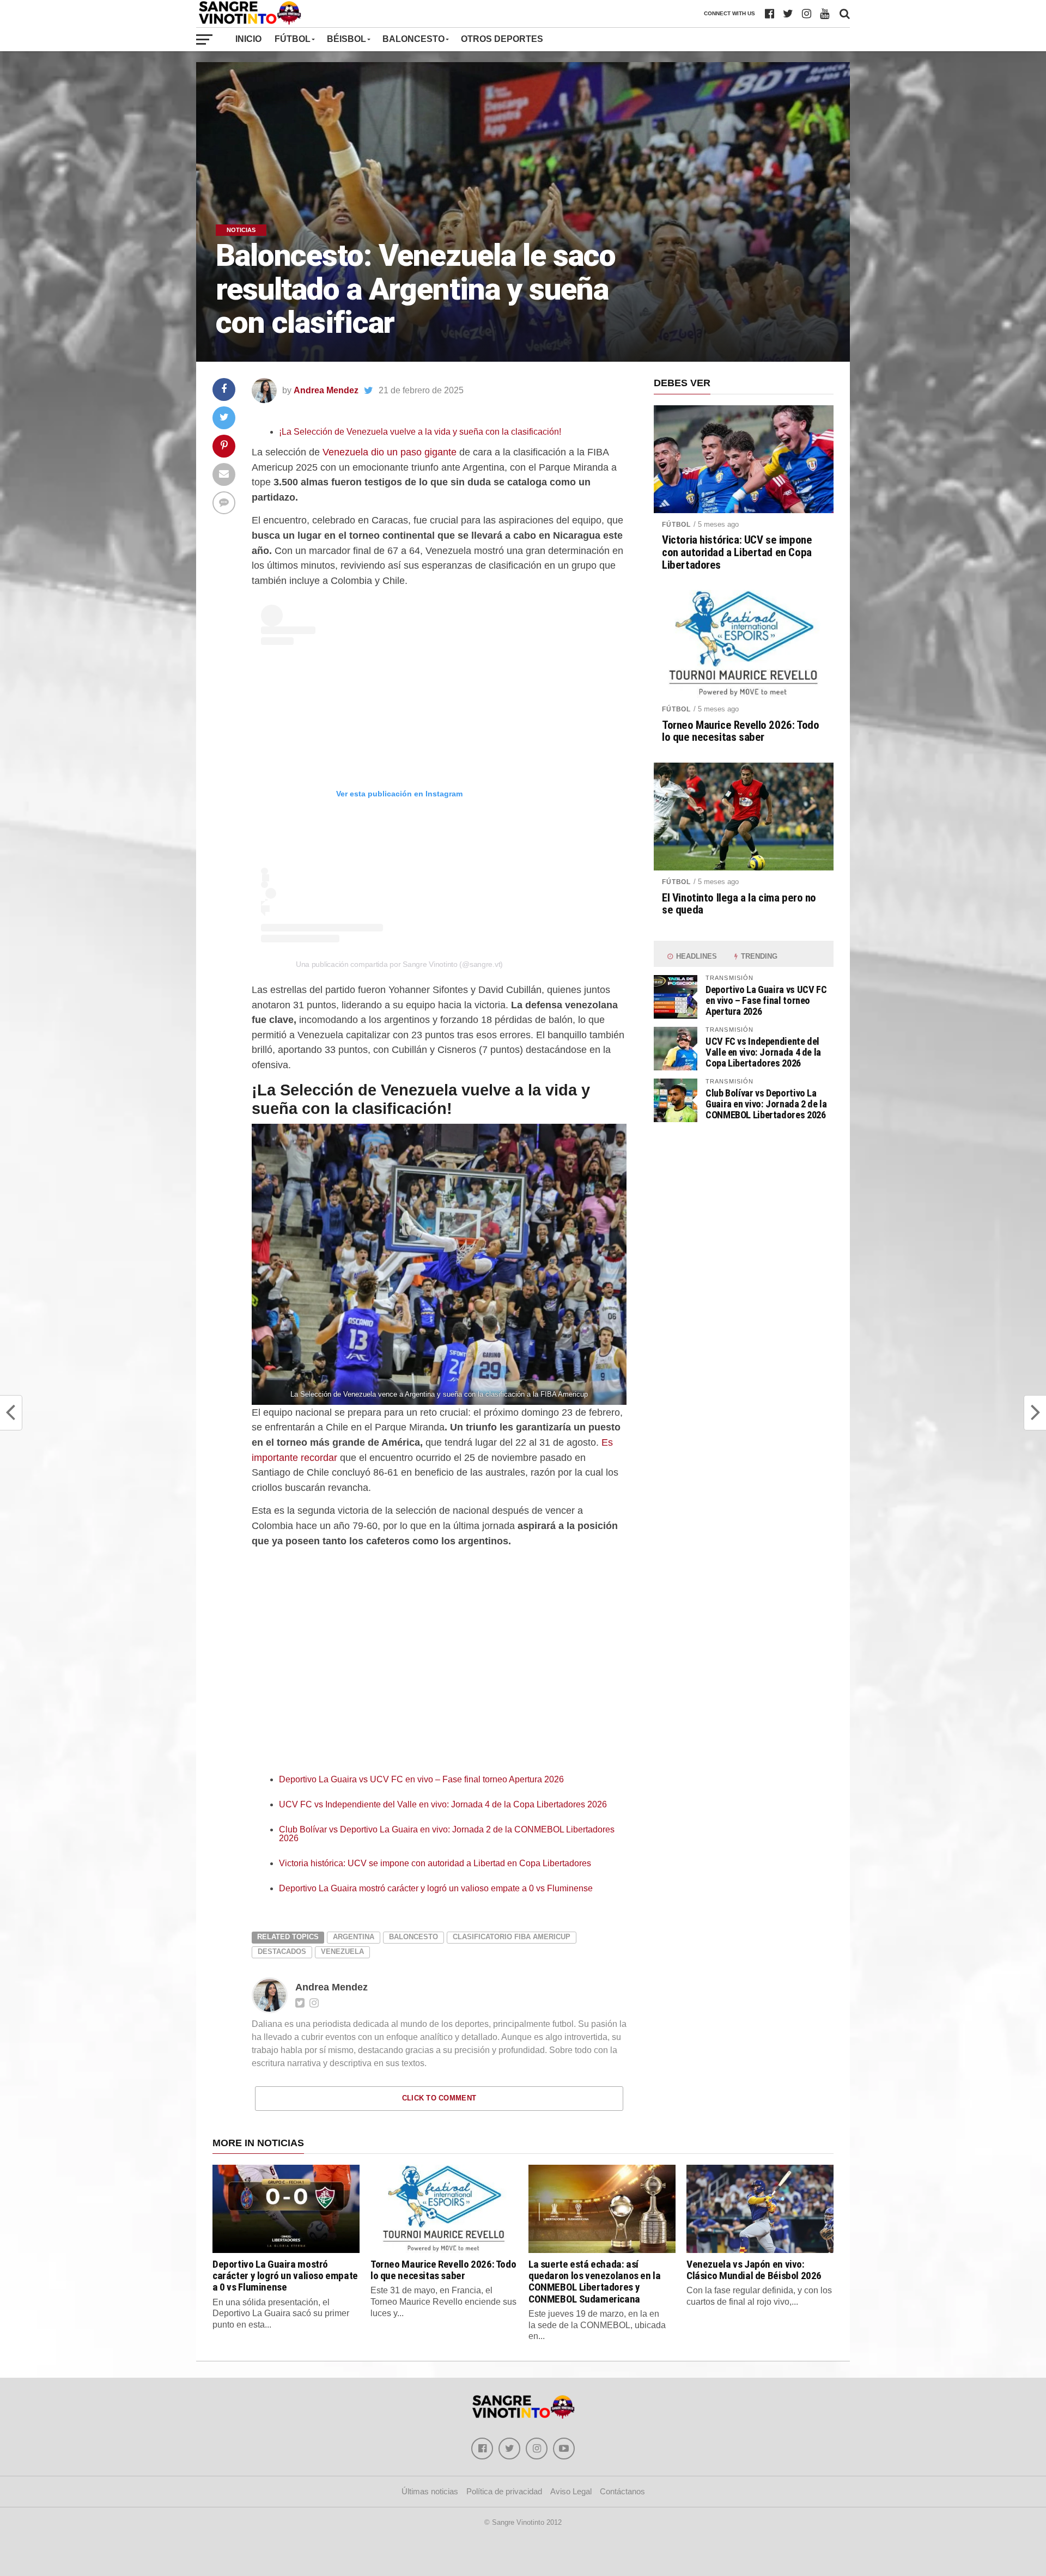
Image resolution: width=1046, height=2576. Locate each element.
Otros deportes (502, 39)
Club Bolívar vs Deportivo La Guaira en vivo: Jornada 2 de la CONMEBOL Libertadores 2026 (447, 1834)
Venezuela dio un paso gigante (390, 452)
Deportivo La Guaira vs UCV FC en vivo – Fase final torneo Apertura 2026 (421, 1779)
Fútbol (293, 39)
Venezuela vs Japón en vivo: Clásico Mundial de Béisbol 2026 (754, 2270)
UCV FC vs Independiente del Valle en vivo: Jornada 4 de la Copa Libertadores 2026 (443, 1804)
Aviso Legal (571, 2491)
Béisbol (346, 39)
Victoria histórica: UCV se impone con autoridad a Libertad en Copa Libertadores (435, 1863)
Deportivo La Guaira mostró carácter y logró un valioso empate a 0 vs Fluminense (436, 1888)
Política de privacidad (504, 2491)
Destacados (282, 1951)
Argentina (354, 1937)
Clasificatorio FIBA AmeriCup (512, 1937)
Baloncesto (413, 39)
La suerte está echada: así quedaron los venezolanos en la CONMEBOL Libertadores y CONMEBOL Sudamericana (594, 2281)
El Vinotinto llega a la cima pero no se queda (739, 904)
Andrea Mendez (326, 390)
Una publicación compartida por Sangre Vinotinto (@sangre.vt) (399, 964)
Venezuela (342, 1951)
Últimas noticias (430, 2491)
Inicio (248, 39)
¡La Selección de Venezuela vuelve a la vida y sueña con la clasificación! (420, 432)
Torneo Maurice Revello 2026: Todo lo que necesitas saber (740, 732)
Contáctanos (622, 2491)
